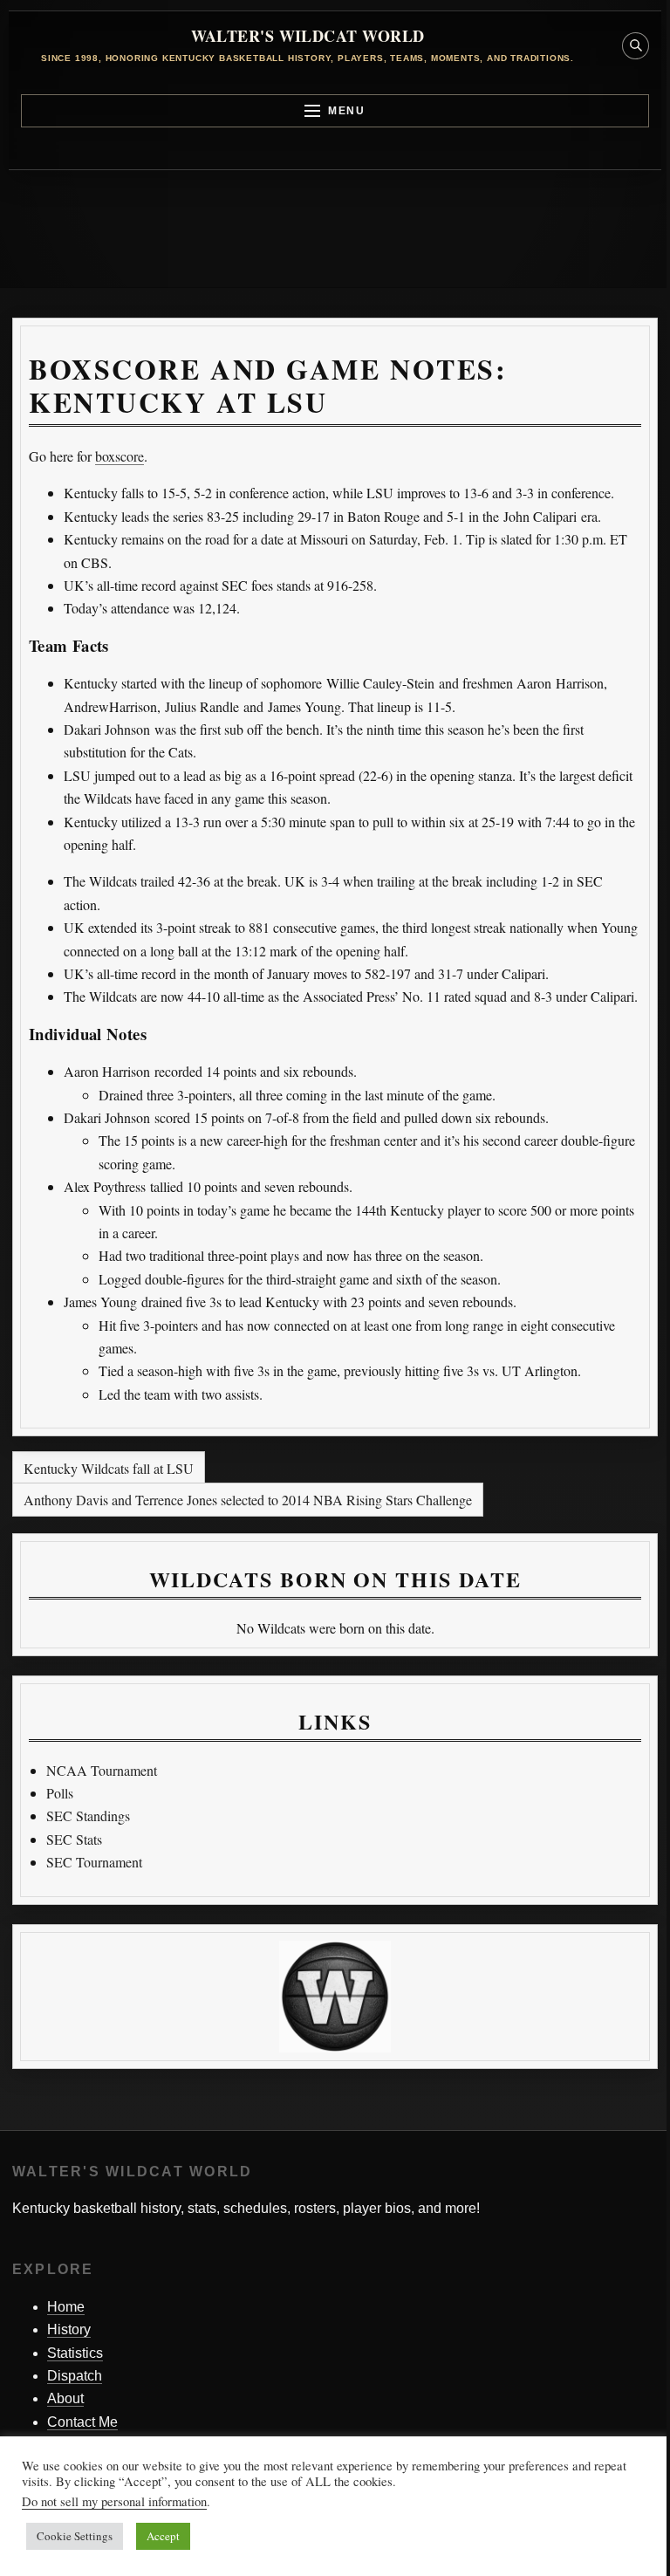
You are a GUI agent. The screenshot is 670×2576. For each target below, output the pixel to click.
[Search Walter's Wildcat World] (636, 46)
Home (66, 2307)
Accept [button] (163, 2536)
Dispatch (75, 2376)
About (65, 2398)
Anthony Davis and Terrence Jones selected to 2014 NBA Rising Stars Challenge (248, 1500)
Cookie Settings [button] (75, 2536)
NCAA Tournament (102, 1770)
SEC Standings (88, 1816)
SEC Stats (74, 1839)
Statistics (75, 2353)
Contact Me (82, 2422)
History (69, 2329)
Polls (60, 1793)
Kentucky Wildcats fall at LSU (109, 1468)
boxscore (120, 456)
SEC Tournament (94, 1862)
